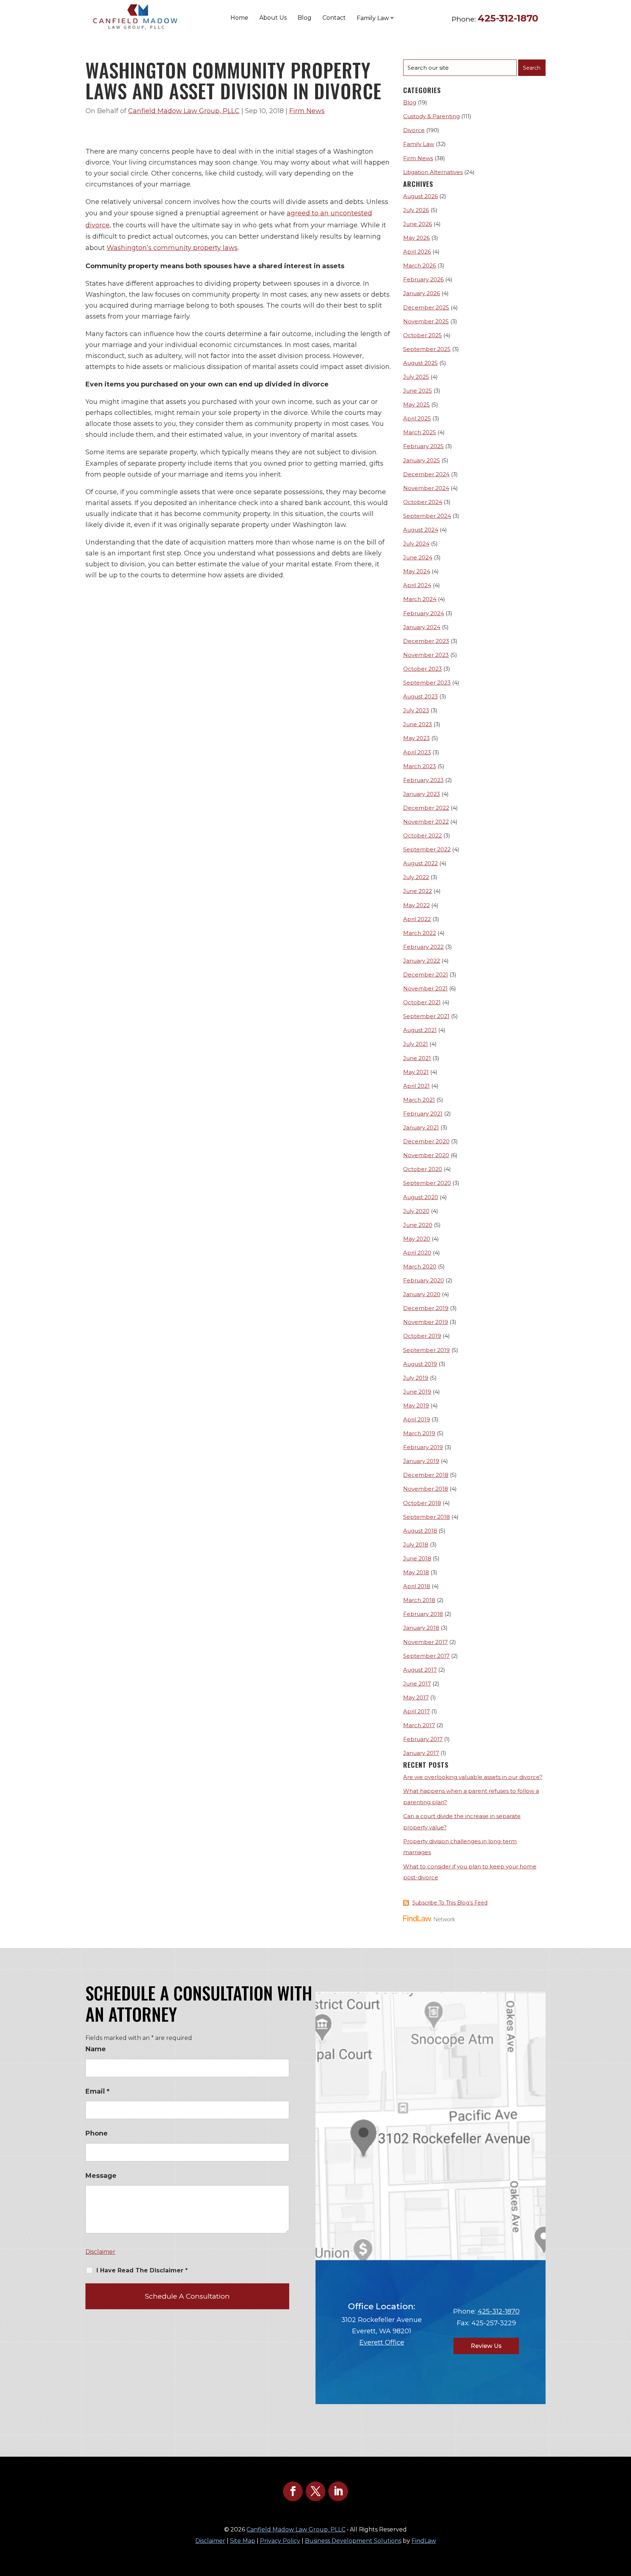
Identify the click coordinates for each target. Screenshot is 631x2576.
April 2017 (416, 1711)
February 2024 (424, 613)
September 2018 (427, 1517)
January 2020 (422, 1294)
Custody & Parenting (431, 116)
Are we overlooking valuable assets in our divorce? (473, 1777)
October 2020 (423, 1169)
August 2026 (420, 196)
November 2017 (425, 1642)
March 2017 (419, 1725)
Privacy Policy (280, 2541)
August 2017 (420, 1670)
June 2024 (418, 557)
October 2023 (422, 669)
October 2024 (423, 502)
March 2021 (419, 1100)
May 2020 (417, 1239)
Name (96, 2049)
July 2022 (416, 877)
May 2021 (416, 1072)
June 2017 (417, 1684)
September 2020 (427, 1183)
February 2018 (423, 1614)
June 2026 (418, 224)
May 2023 (416, 738)
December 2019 (426, 1308)
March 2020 (420, 1266)
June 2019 (417, 1392)
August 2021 (420, 1030)
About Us (273, 18)
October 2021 (422, 1002)
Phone (97, 2133)
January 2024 (422, 627)
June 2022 (418, 891)
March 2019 (419, 1433)
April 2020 (417, 1253)
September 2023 (427, 683)
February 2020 (424, 1280)
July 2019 (416, 1378)
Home (239, 18)
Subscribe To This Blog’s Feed (450, 1903)
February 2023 (423, 780)
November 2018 (426, 1489)
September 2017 (426, 1656)
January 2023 (422, 794)
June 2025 (418, 391)
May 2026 (416, 238)
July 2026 (416, 210)
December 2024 (426, 474)
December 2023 (426, 641)
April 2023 (417, 752)
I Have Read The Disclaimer (142, 2270)
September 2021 (426, 1016)
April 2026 (417, 252)
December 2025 (426, 307)
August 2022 (420, 863)
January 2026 (422, 293)
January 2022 (422, 961)
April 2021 (416, 1086)
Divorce (414, 130)
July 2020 (416, 1211)
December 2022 (426, 808)
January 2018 (421, 1628)
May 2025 (416, 405)
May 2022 (416, 905)
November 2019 (426, 1322)
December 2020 (426, 1141)
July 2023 (416, 710)
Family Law (419, 144)
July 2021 (416, 1044)
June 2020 (418, 1225)
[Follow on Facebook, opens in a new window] (293, 2491)
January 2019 (421, 1461)
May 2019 (416, 1406)
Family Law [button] (373, 18)
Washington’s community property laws (172, 248)
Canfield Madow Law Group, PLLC (184, 111)
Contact (334, 18)
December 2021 (426, 975)
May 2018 (416, 1572)
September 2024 (427, 516)
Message (101, 2176)
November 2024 (426, 488)
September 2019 (427, 1350)
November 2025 (426, 321)
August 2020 (421, 1197)
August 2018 (420, 1531)
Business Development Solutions (353, 2541)
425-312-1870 (508, 18)
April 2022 (417, 919)
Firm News (307, 111)
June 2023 (418, 724)
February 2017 (423, 1739)
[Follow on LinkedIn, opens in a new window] (338, 2491)
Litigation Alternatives (433, 172)
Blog (305, 18)
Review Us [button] (486, 2346)
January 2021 (421, 1127)
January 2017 (421, 1753)
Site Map (243, 2541)
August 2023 (420, 696)
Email (97, 2091)
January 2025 (422, 460)
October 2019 (422, 1336)
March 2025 (420, 432)
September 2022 (427, 849)
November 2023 (426, 655)
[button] (624, 2523)
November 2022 (426, 822)
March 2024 (420, 599)
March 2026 (420, 265)
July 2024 (416, 544)
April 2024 (417, 585)
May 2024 (417, 571)
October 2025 (422, 335)
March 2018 (419, 1600)
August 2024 (421, 530)
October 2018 (422, 1503)
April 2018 (417, 1586)
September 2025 (427, 349)
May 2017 (416, 1697)
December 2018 (426, 1475)
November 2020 (426, 1155)
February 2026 (423, 279)
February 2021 (423, 1114)
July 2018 (416, 1545)
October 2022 (422, 835)
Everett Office (382, 2342)
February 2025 (423, 446)
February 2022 (423, 947)
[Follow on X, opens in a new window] (315, 2491)
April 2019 (417, 1419)
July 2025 (416, 377)
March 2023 (420, 766)
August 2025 (420, 363)
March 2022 (420, 933)
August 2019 (420, 1364)
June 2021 (417, 1058)
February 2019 (423, 1447)
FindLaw (424, 2541)
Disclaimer (100, 2252)
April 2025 (417, 418)
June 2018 (417, 1558)
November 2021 (425, 988)
